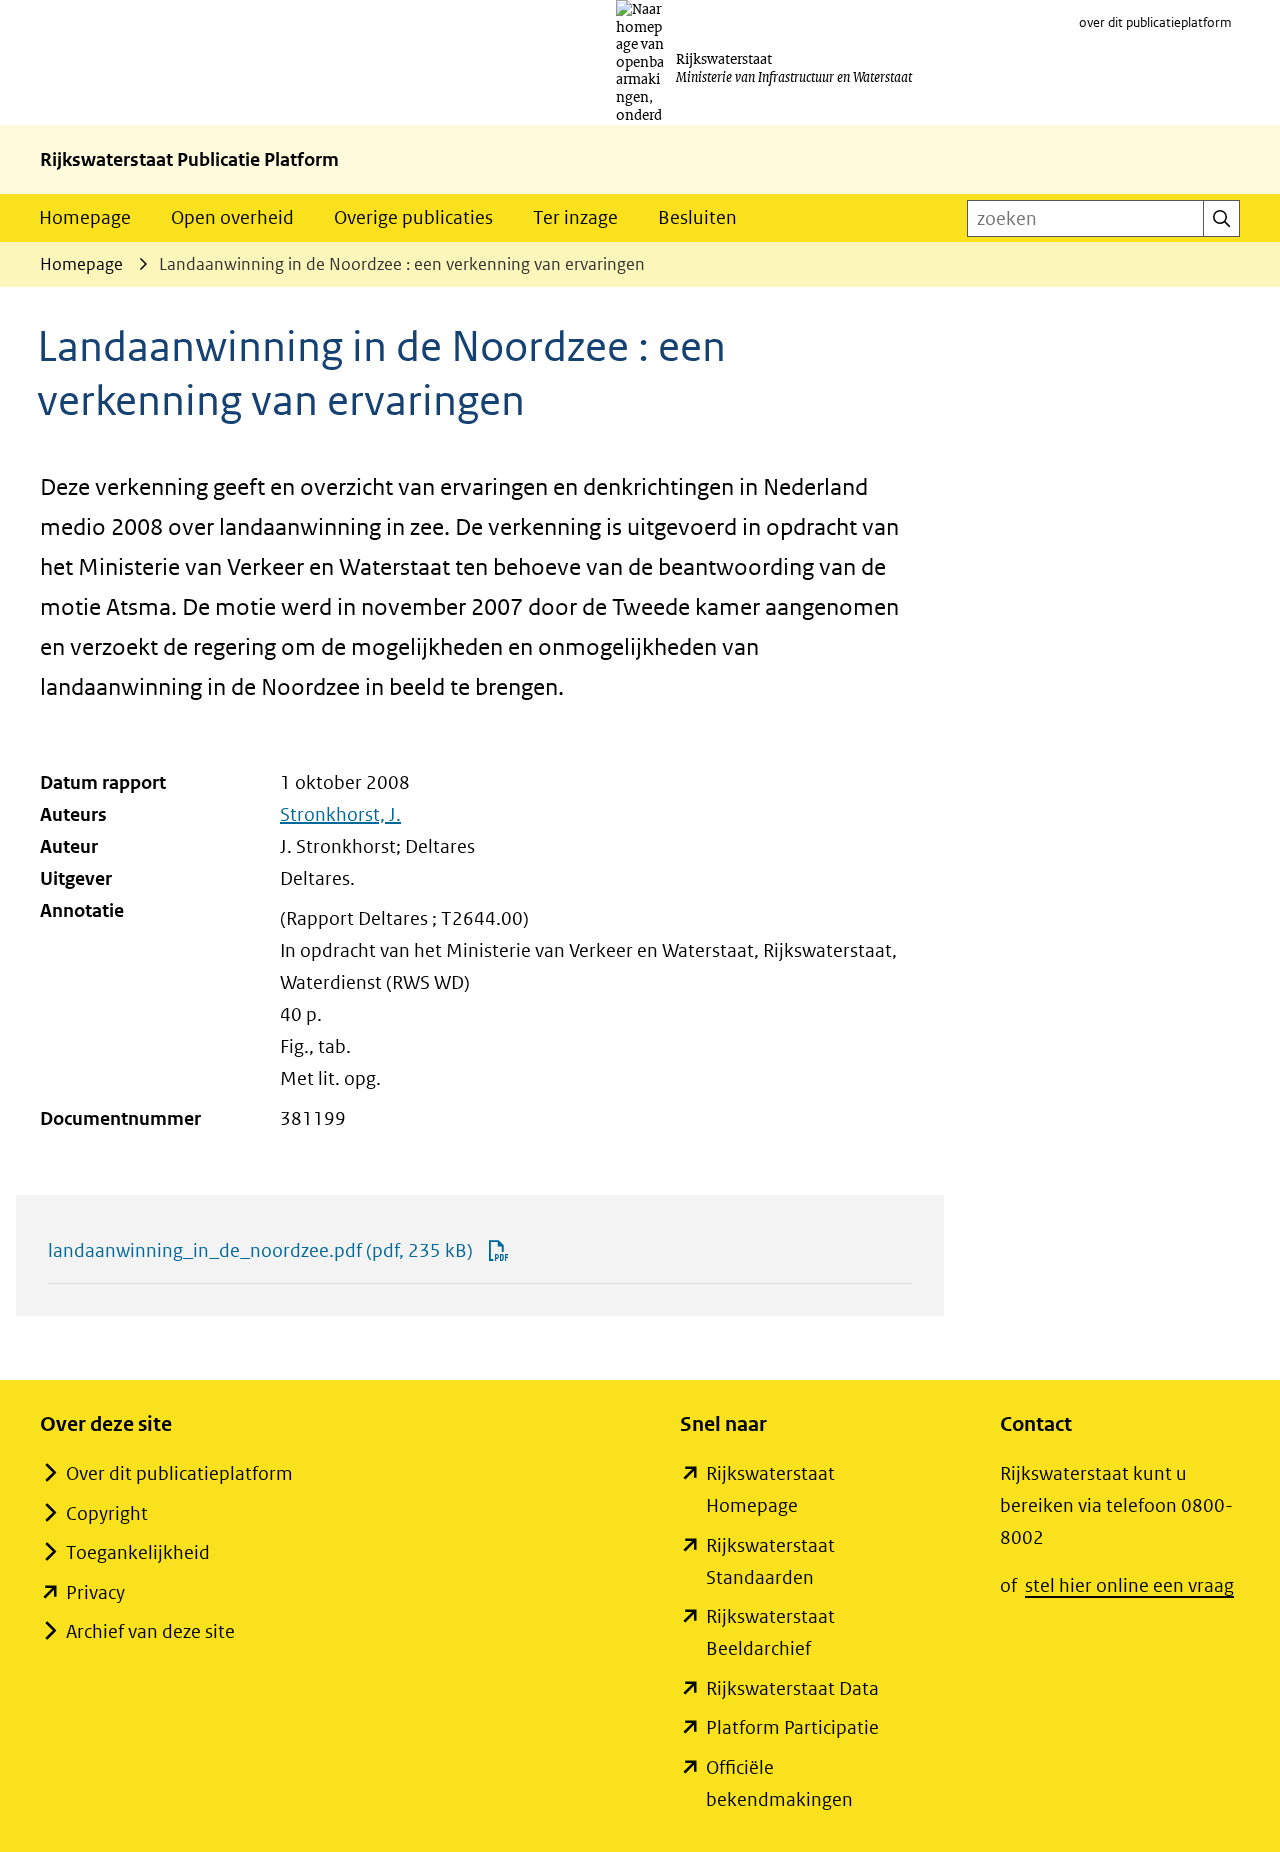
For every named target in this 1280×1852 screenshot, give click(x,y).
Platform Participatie (792, 1727)
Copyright (107, 1513)
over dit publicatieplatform (1155, 22)
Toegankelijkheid (138, 1552)
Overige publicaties (413, 217)
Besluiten (697, 217)
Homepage (85, 217)
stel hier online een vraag (1129, 1585)
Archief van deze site (150, 1631)
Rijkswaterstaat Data (792, 1688)
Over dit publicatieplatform (179, 1473)
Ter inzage (575, 217)
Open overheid (232, 217)
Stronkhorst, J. (340, 814)
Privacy (95, 1592)
